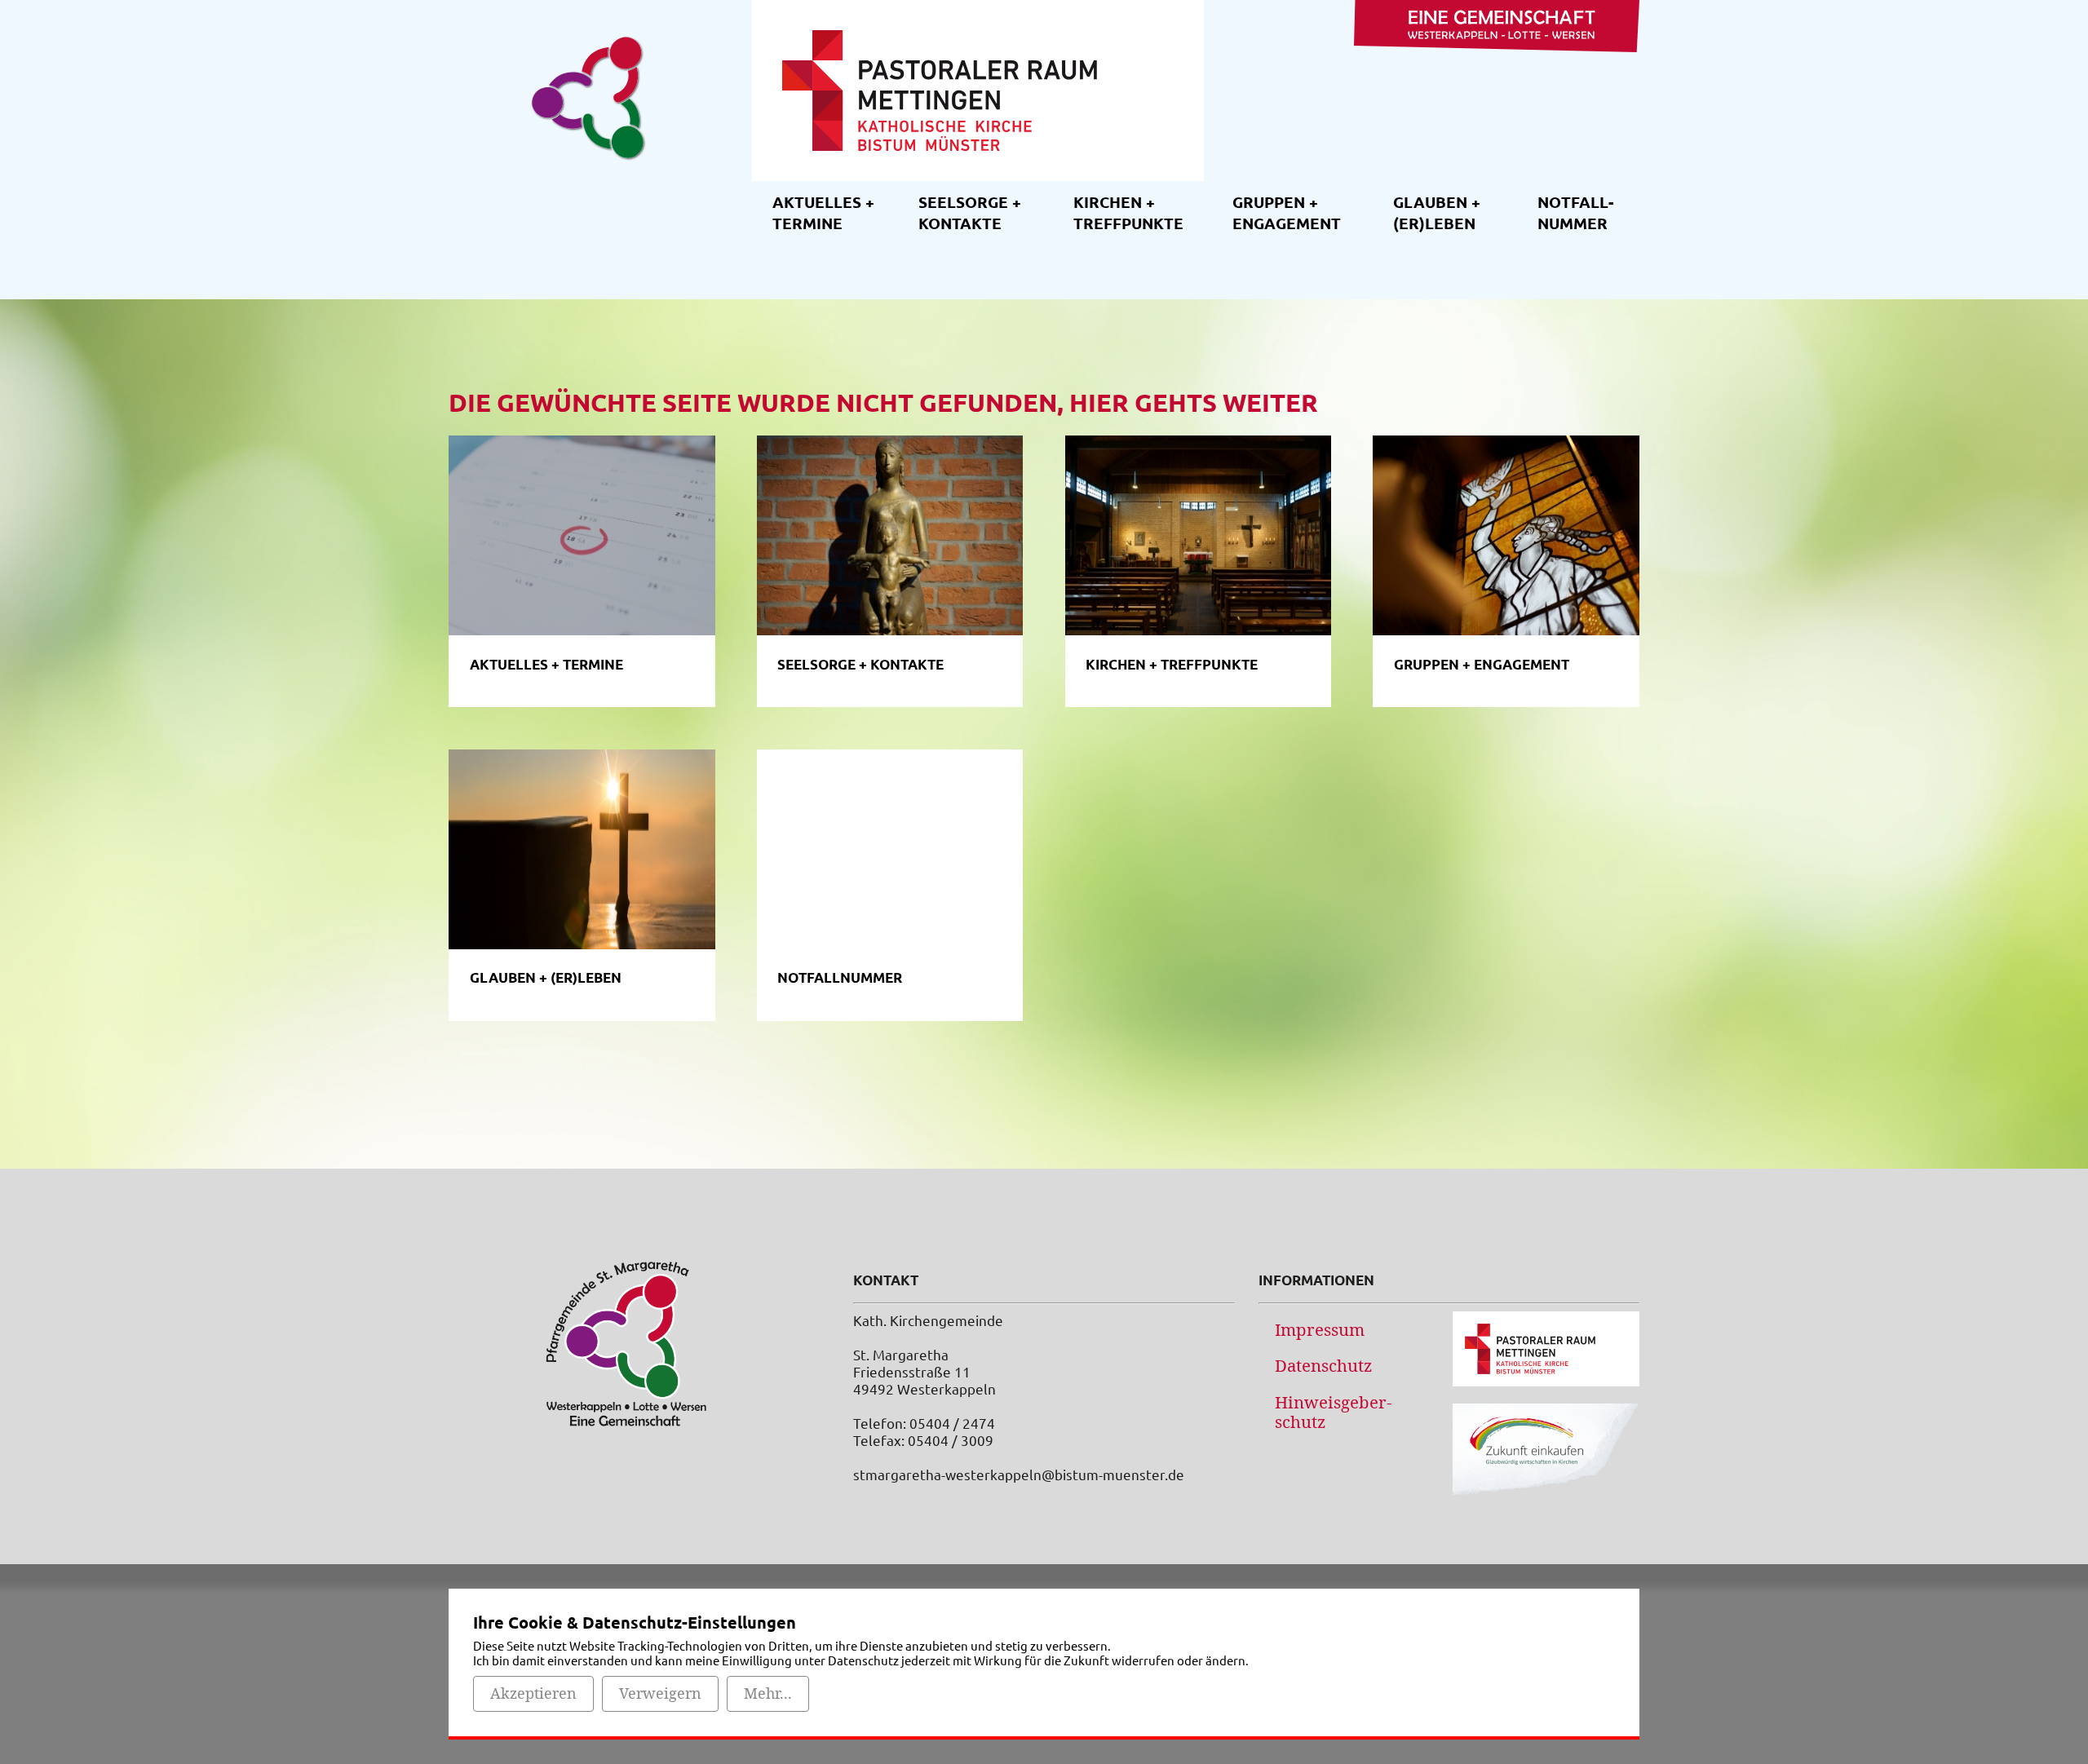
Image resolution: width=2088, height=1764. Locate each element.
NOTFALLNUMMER (1575, 212)
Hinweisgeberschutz (1333, 1412)
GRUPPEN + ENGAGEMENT (1287, 212)
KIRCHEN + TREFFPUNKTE (1128, 212)
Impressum (1320, 1329)
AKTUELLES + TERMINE (823, 212)
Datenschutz (1323, 1365)
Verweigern (660, 1693)
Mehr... (768, 1693)
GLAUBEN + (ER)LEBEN (1437, 212)
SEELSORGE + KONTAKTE (970, 212)
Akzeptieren (533, 1693)
